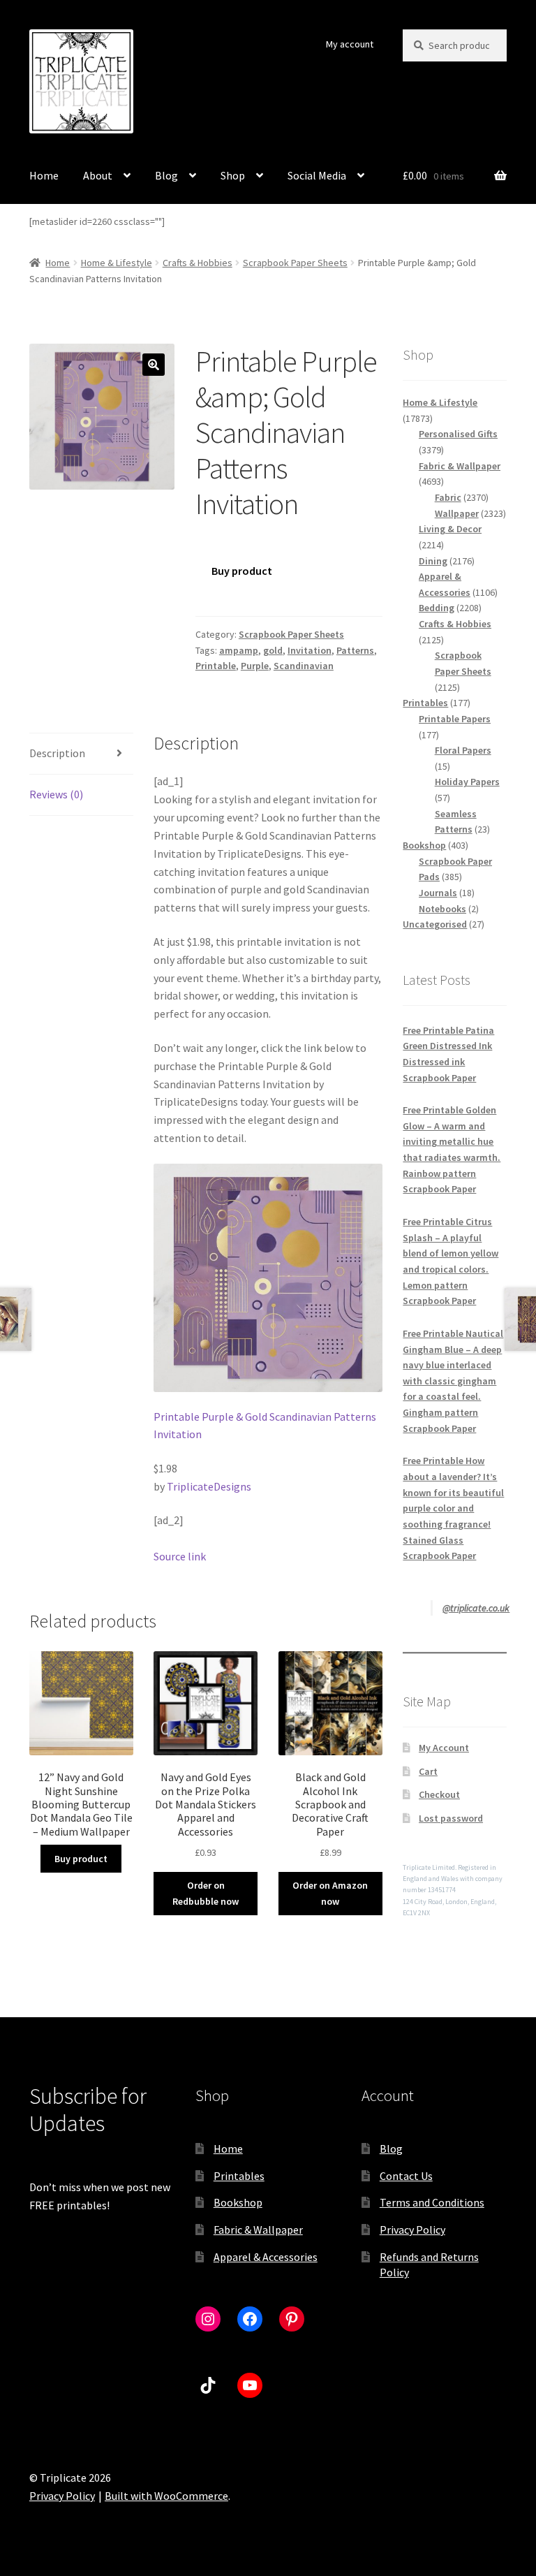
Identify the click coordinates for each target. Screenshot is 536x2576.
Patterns (355, 650)
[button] (154, 365)
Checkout (439, 1794)
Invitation (310, 650)
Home (44, 175)
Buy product (242, 571)
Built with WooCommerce (166, 2496)
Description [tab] (57, 753)
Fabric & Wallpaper (258, 2230)
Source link (180, 1556)
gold (273, 650)
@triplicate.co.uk (476, 1608)
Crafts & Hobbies (198, 263)
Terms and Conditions (432, 2202)
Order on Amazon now (330, 1893)
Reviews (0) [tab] (56, 794)
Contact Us (406, 2176)
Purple (255, 666)
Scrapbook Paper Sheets (295, 263)
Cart (428, 1771)
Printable (216, 666)
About (98, 175)
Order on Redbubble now (206, 1893)
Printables (239, 2176)
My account (350, 44)
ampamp (239, 650)
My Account (444, 1748)
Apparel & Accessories (266, 2257)
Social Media (317, 175)
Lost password (451, 1818)
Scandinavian (304, 666)
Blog (166, 175)
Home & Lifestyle (117, 263)
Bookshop (238, 2202)
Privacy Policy (412, 2230)
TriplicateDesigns (209, 1486)
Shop (233, 175)
